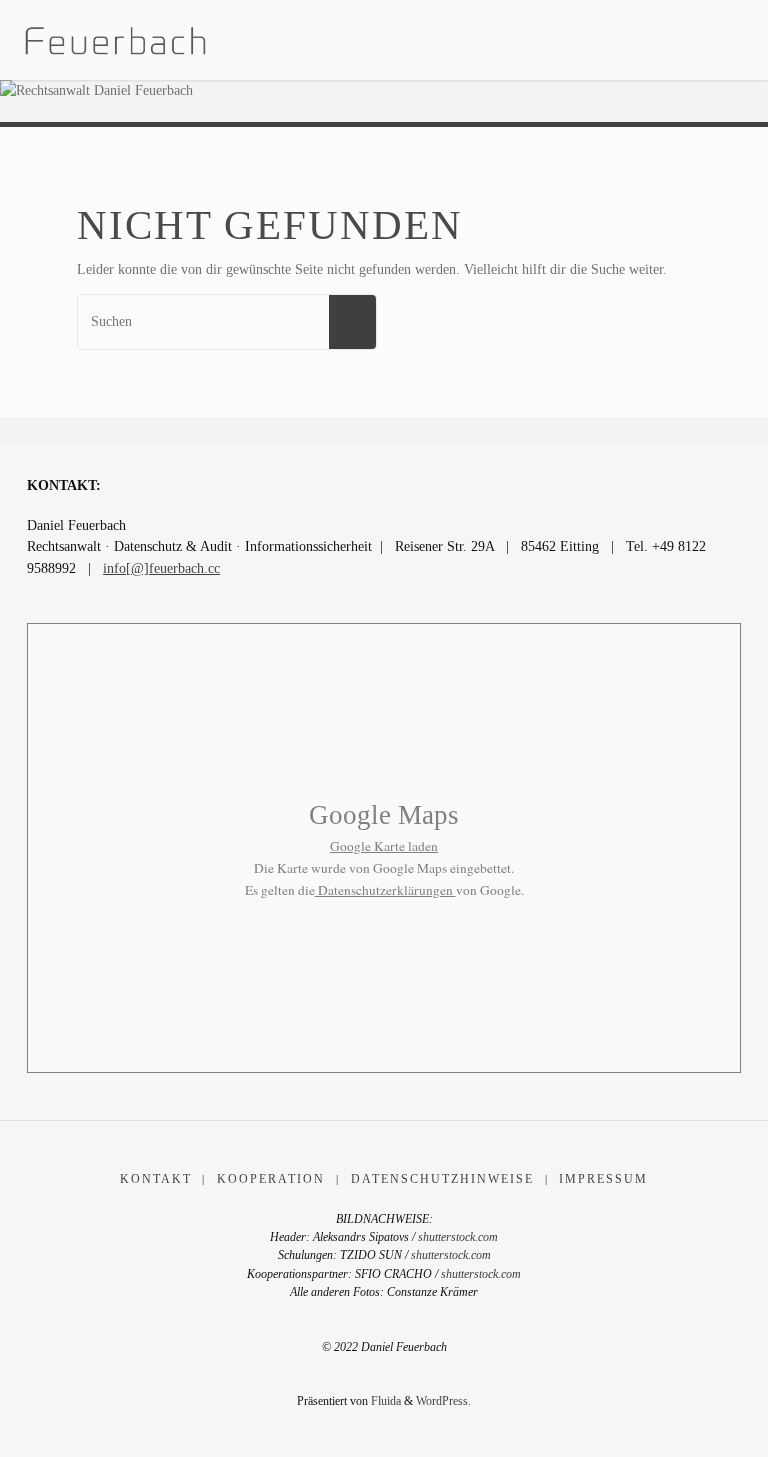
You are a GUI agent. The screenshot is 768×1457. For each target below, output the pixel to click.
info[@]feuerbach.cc (161, 568)
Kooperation (271, 1179)
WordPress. (443, 1401)
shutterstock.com (458, 1237)
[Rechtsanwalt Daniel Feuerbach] (115, 39)
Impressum (603, 1179)
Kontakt (156, 1179)
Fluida (384, 1401)
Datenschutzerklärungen (385, 890)
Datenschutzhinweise (442, 1179)
